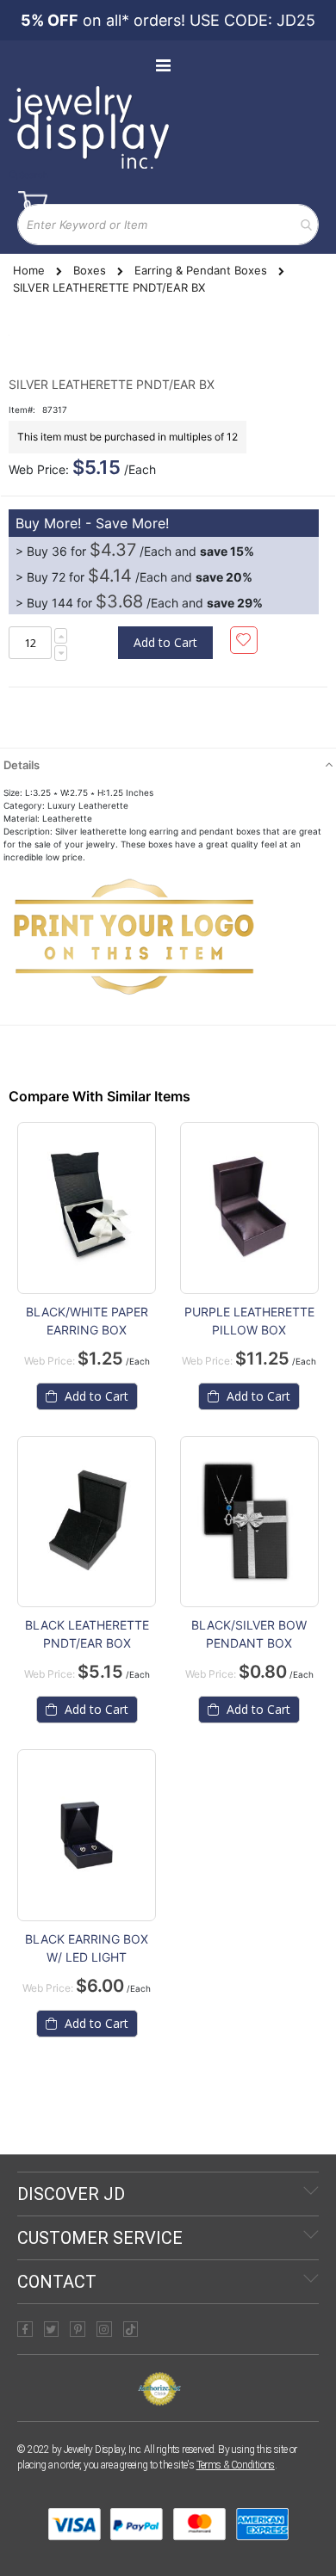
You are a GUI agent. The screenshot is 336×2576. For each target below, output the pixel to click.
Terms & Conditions (236, 2465)
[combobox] (168, 225)
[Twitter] (52, 2329)
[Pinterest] (78, 2329)
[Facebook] (25, 2329)
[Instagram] (104, 2329)
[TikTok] (131, 2329)
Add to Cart (95, 1396)
